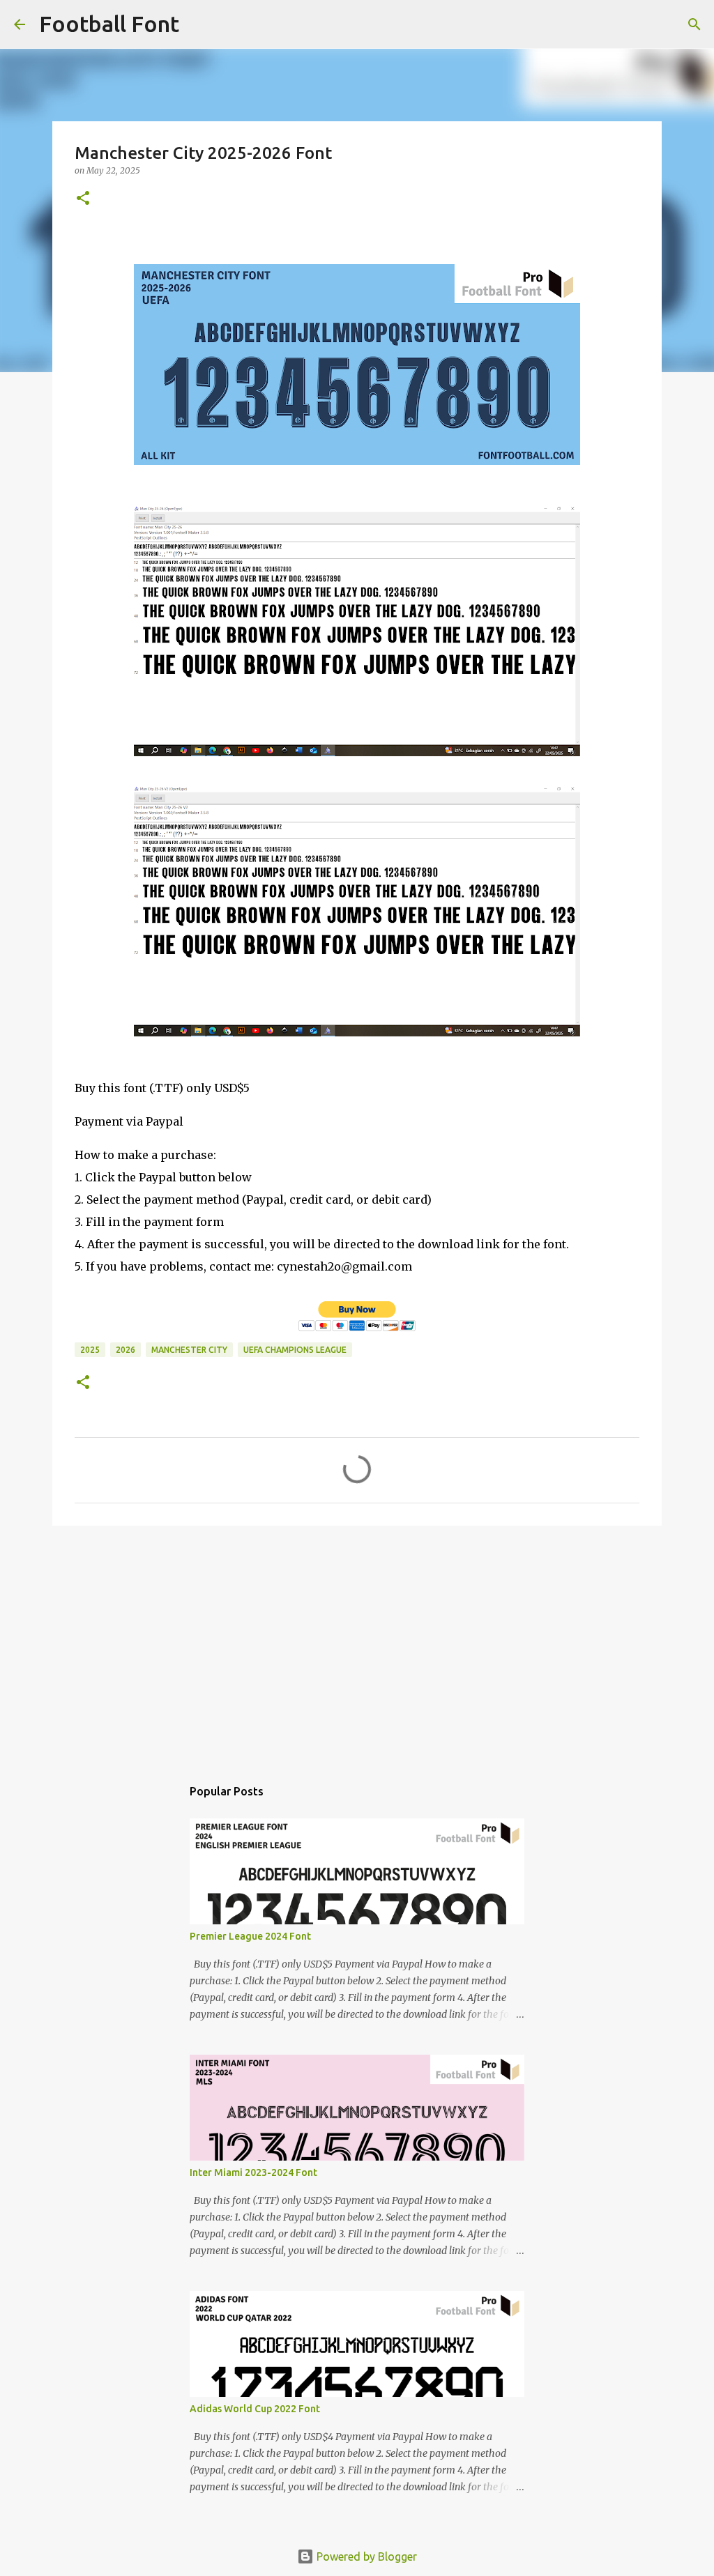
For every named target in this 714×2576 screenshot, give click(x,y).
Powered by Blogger (365, 2556)
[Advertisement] (357, 1644)
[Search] (199, 24)
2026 (126, 1350)
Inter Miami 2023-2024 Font (253, 2172)
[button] (83, 199)
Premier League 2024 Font (250, 1936)
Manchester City (189, 1350)
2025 (90, 1350)
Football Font (109, 24)
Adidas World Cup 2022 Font (255, 2409)
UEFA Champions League (295, 1350)
